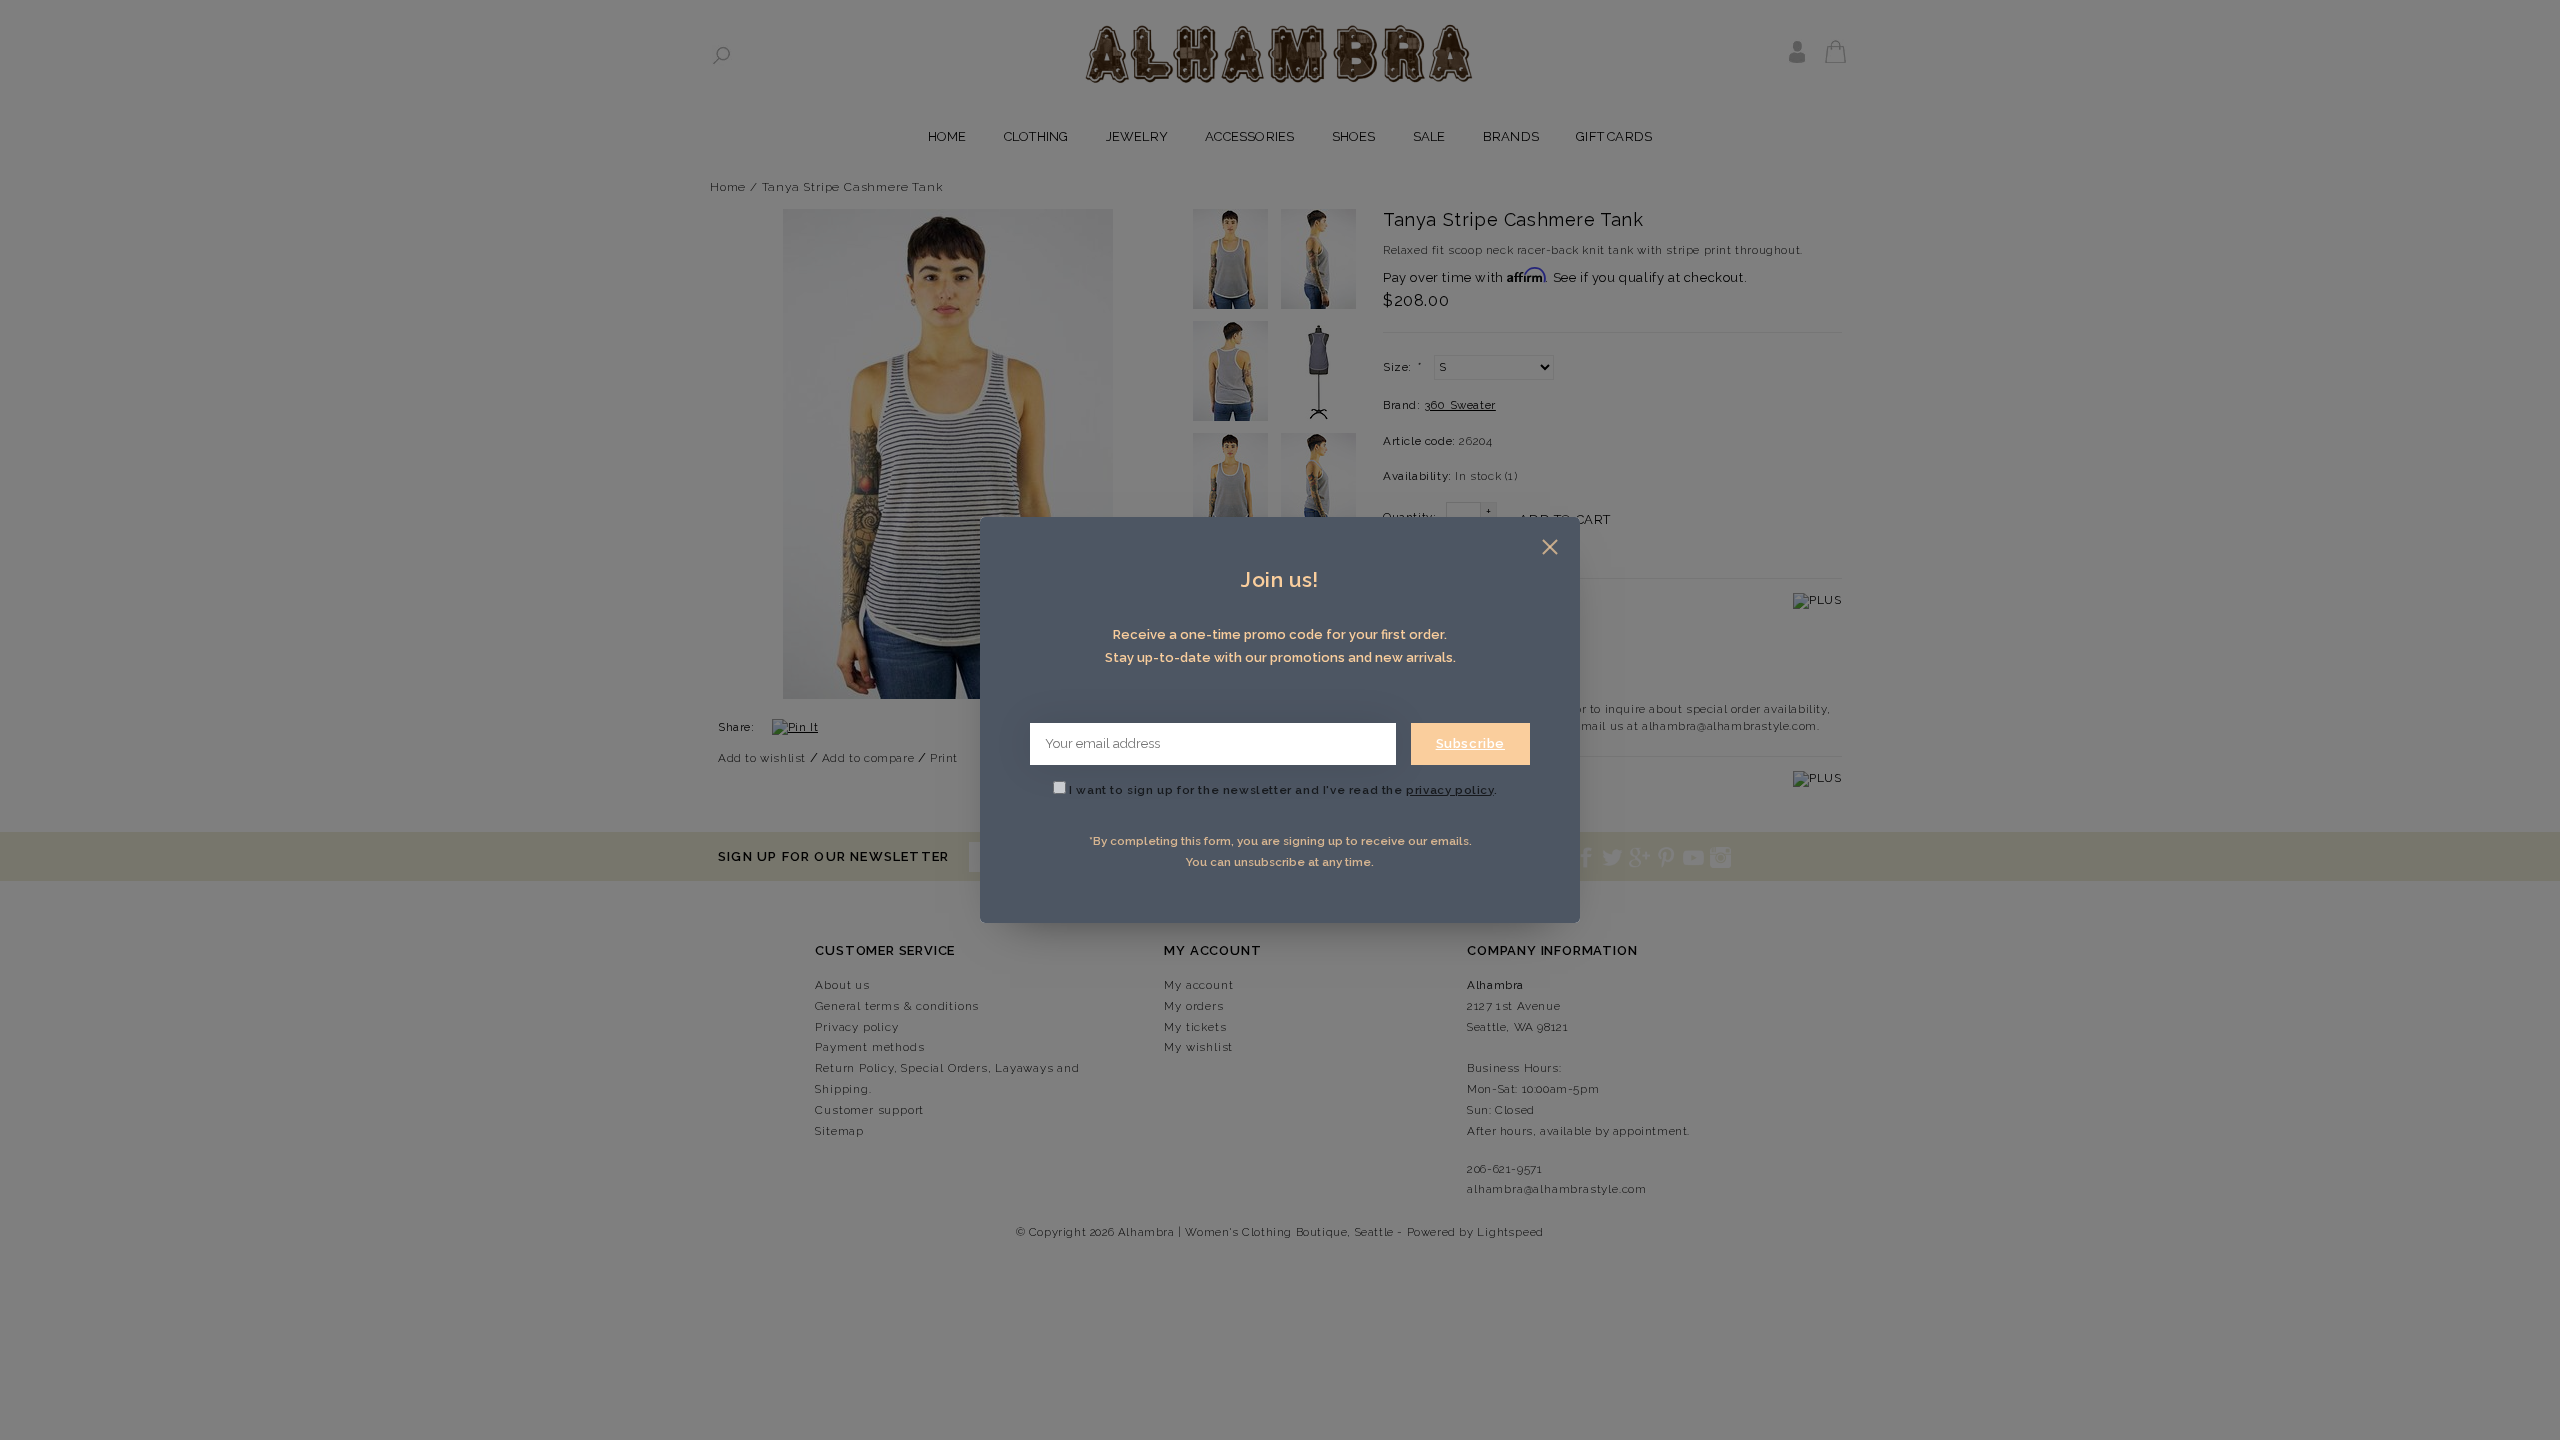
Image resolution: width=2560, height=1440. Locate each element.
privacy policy (1449, 790)
